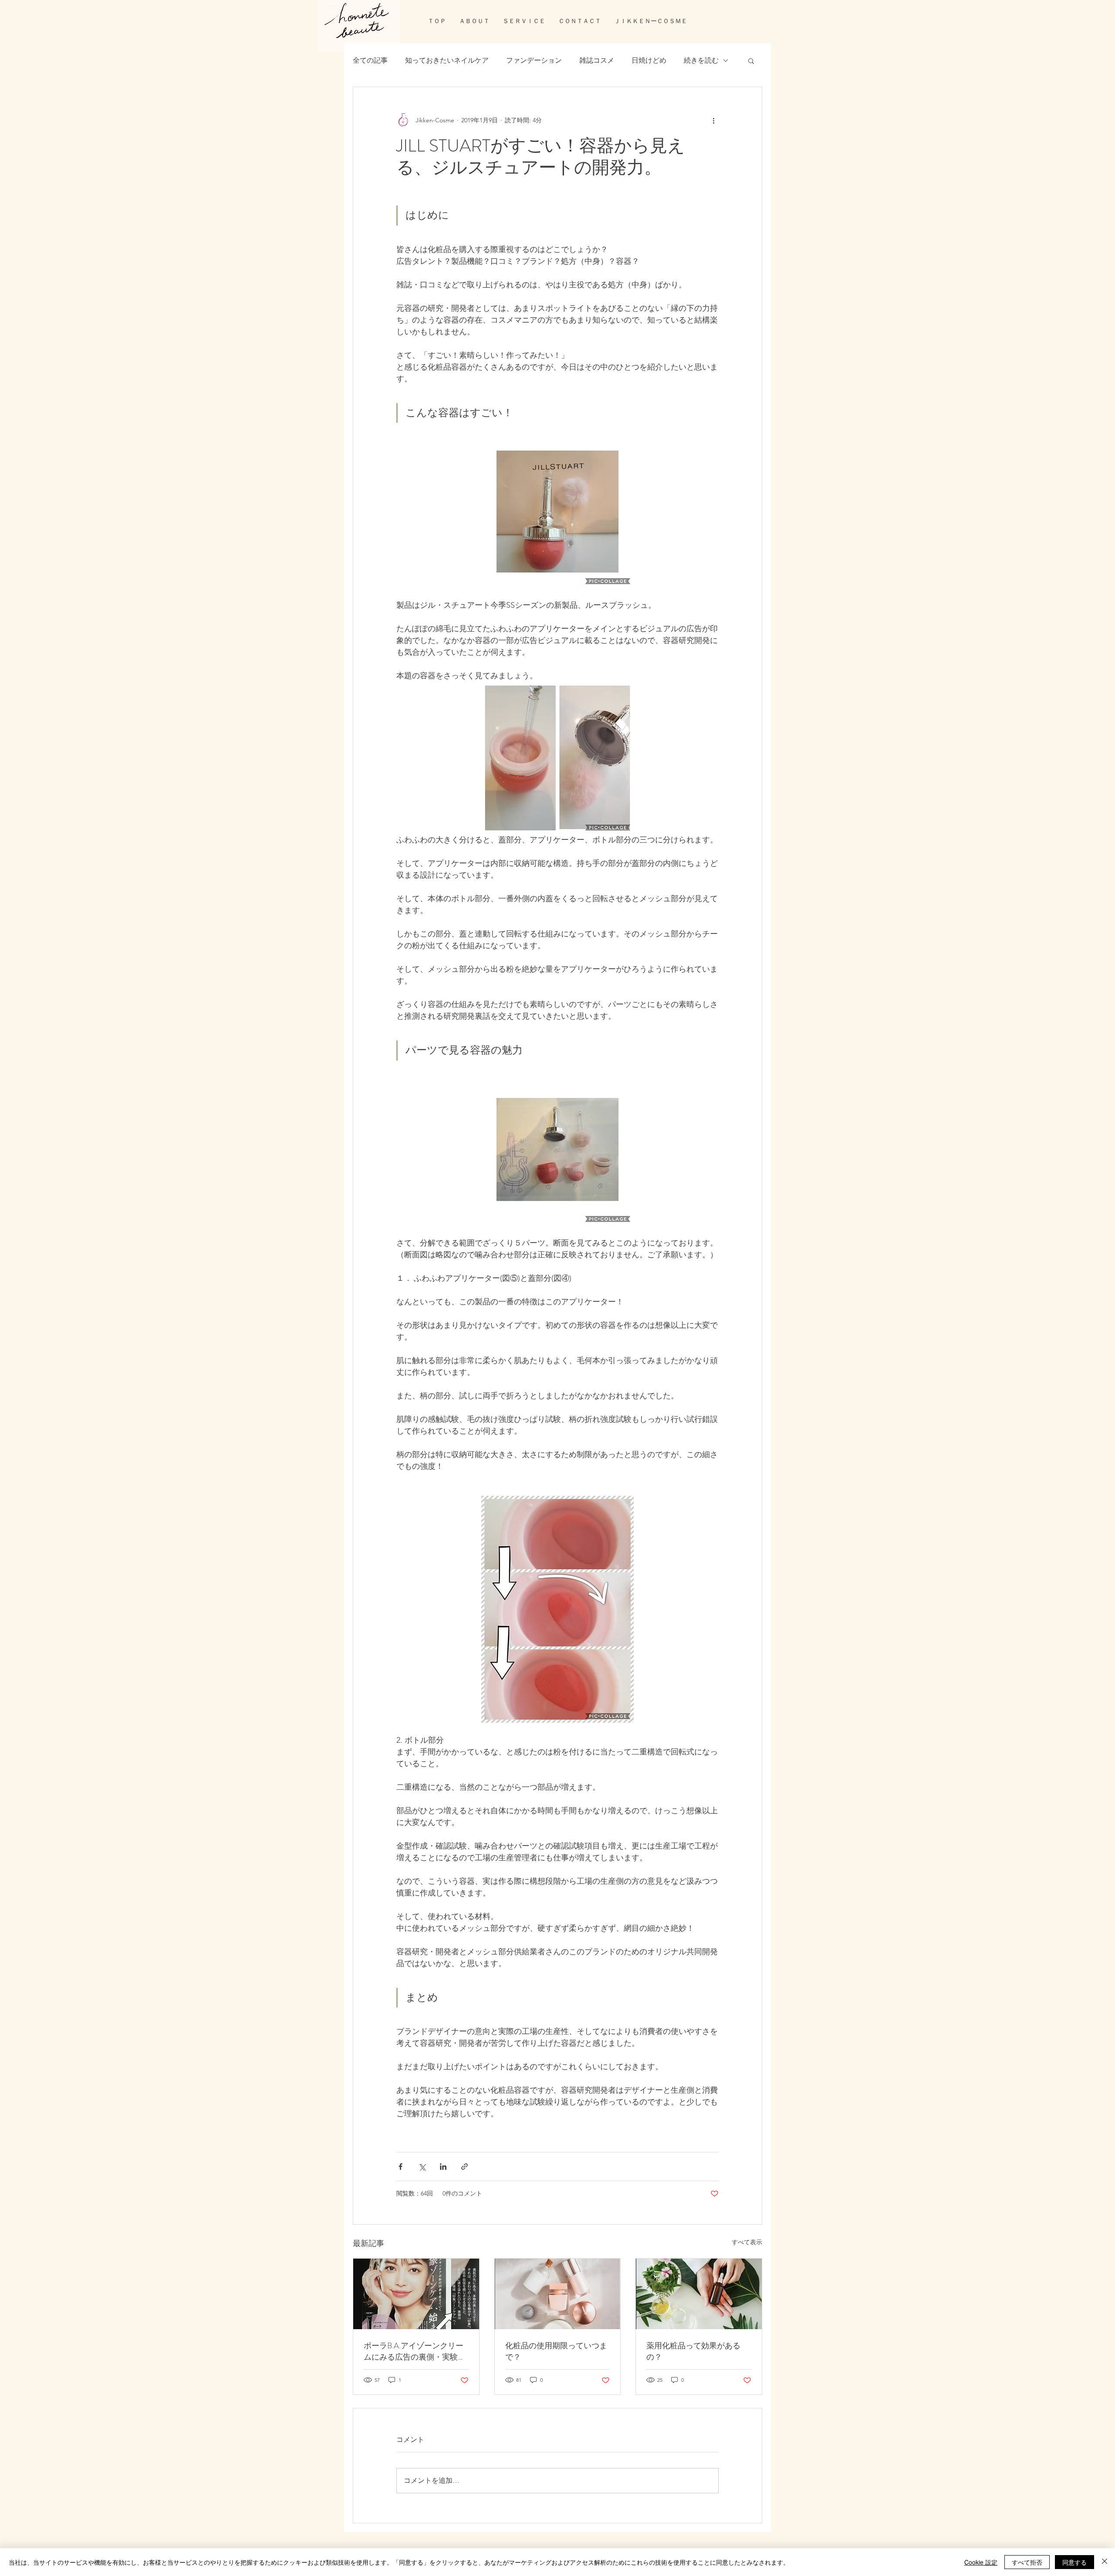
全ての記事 (370, 60)
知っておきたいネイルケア (447, 60)
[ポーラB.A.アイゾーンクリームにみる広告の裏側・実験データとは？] (416, 2294)
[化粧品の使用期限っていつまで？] (558, 2294)
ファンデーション (534, 60)
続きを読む (701, 60)
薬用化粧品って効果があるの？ (693, 2351)
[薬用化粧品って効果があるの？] (699, 2294)
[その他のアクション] (713, 120)
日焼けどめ (649, 60)
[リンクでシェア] (465, 2167)
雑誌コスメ (597, 60)
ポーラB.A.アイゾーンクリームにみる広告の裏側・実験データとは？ (415, 2351)
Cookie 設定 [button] (981, 2562)
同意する (1074, 2562)
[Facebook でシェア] (400, 2167)
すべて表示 (747, 2242)
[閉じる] (1105, 2562)
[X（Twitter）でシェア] (422, 2167)
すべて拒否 (1027, 2562)
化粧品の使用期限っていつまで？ (556, 2351)
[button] (751, 61)
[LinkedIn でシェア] (443, 2167)
